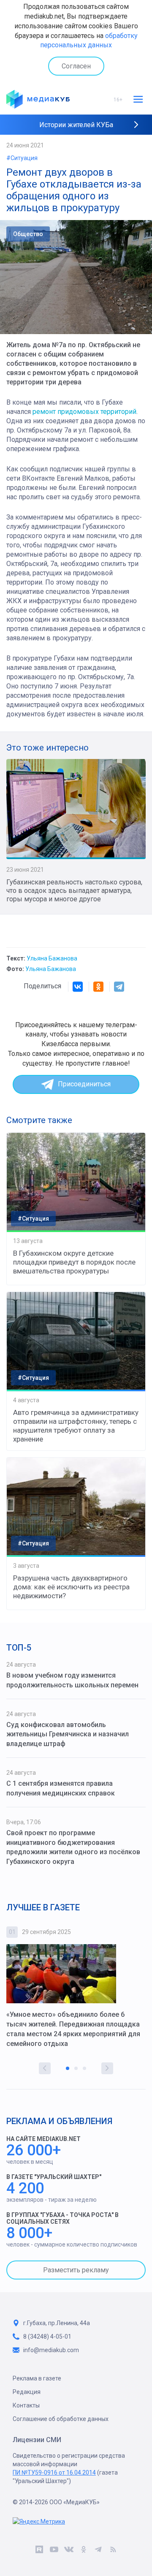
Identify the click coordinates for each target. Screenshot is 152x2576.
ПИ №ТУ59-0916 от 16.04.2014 (54, 2473)
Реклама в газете (37, 2378)
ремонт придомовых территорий (84, 412)
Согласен (76, 66)
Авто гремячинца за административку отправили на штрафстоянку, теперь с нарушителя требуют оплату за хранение (76, 1426)
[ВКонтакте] (78, 987)
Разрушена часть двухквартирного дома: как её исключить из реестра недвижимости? (71, 1587)
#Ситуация (22, 158)
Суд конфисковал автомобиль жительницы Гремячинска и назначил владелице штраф (68, 1734)
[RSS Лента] (113, 2551)
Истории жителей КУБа (76, 125)
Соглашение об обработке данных (61, 2419)
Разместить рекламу (76, 2270)
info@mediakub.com (51, 2350)
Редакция (27, 2392)
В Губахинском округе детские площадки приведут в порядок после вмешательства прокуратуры (74, 1262)
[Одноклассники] (98, 987)
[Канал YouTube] (54, 2551)
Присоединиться (84, 1084)
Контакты (26, 2405)
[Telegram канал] (98, 2551)
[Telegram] (119, 987)
